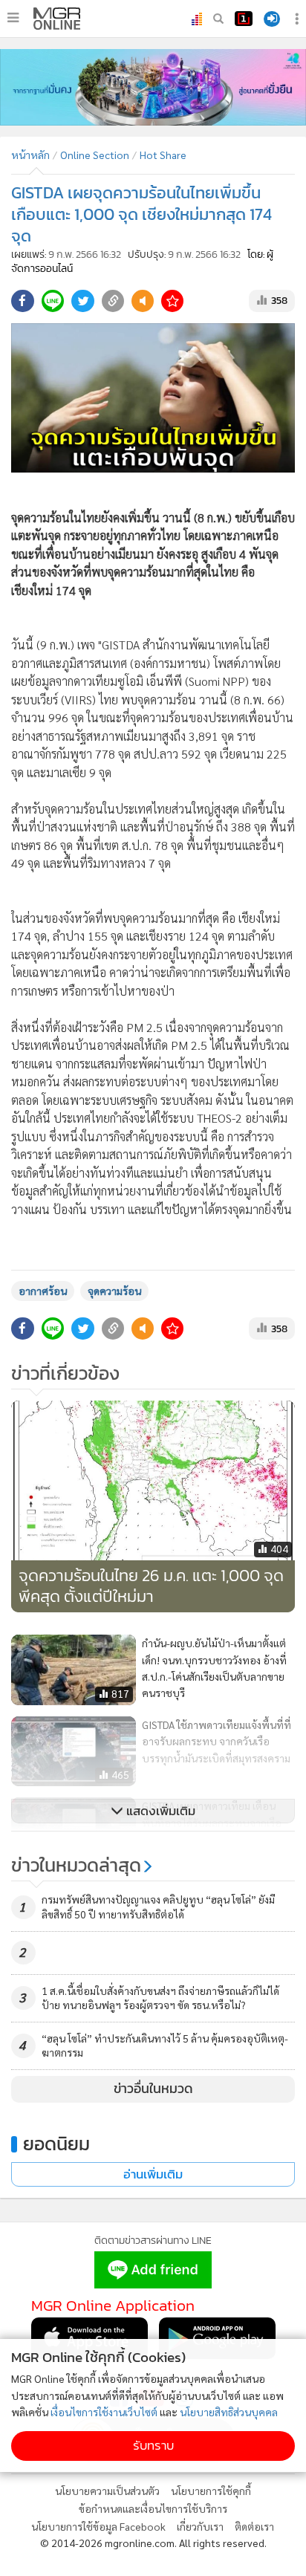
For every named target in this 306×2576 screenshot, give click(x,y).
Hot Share (163, 155)
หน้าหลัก (30, 155)
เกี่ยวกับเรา (200, 2526)
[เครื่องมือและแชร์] (299, 19)
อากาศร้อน (43, 1291)
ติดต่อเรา (254, 2526)
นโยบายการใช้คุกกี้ (211, 2491)
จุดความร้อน (114, 1291)
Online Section (95, 155)
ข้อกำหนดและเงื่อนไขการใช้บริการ (153, 2508)
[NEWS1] (244, 19)
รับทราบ (153, 2446)
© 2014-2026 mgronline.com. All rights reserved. (153, 2543)
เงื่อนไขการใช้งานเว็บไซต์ (104, 2412)
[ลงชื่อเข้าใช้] (272, 19)
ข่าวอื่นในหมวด (153, 2089)
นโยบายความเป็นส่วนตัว (107, 2491)
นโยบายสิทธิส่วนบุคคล (229, 2412)
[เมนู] (13, 18)
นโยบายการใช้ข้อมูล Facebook (98, 2526)
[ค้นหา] (218, 19)
